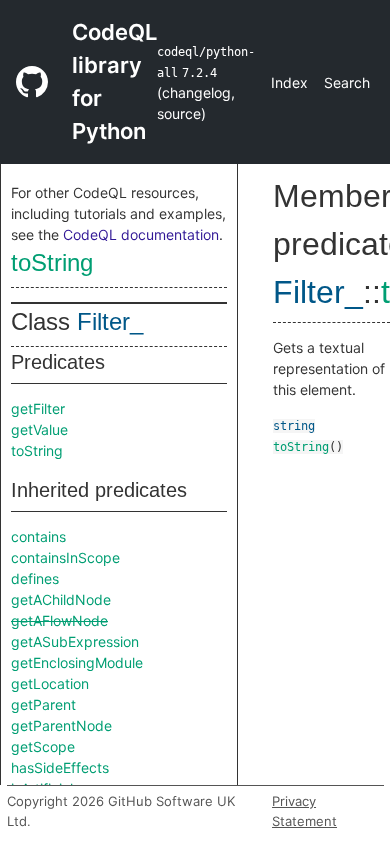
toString (52, 262)
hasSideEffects (60, 767)
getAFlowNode (59, 620)
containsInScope (65, 557)
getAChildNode (61, 599)
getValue (39, 429)
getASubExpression (75, 641)
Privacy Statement (304, 811)
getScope (43, 746)
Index (289, 82)
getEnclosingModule (77, 662)
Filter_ (110, 321)
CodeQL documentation (141, 234)
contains (38, 536)
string (294, 426)
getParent (43, 704)
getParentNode (61, 725)
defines (35, 578)
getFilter (38, 408)
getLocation (50, 683)
